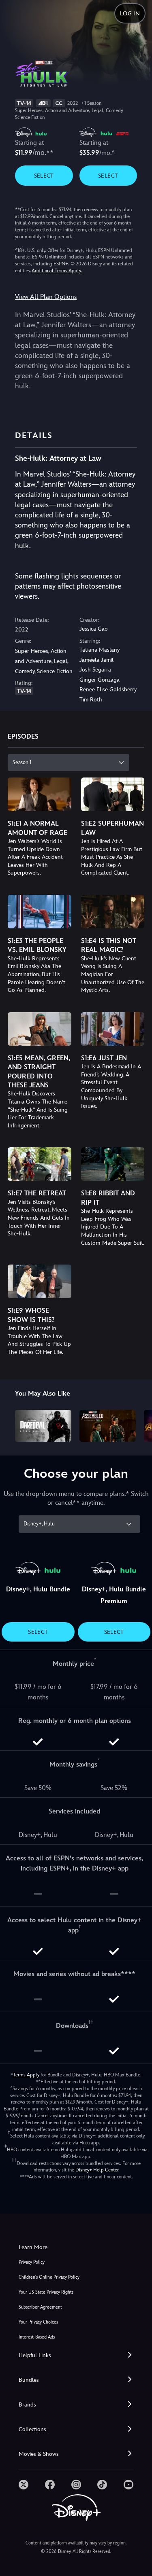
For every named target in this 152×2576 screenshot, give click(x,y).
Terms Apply (26, 2075)
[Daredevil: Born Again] (43, 1426)
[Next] (138, 1424)
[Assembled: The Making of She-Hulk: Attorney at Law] (108, 1426)
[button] (76, 2355)
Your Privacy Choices (38, 2322)
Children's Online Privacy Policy (49, 2277)
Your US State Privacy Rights (46, 2292)
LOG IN (130, 13)
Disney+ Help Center (97, 2170)
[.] (24, 2485)
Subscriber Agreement (40, 2307)
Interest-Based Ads (37, 2337)
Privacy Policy (32, 2262)
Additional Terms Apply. (57, 271)
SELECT (44, 176)
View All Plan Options (46, 297)
